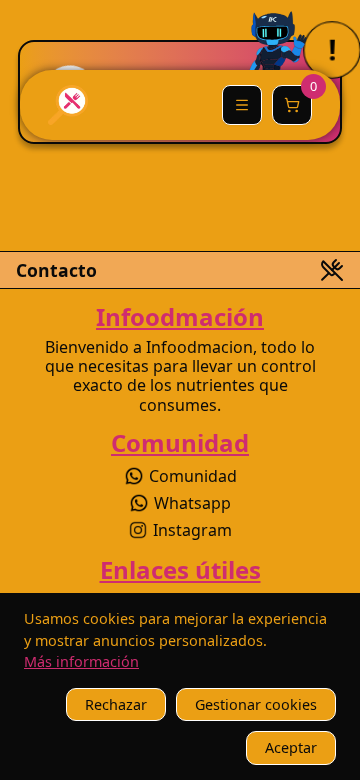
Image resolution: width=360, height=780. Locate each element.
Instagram (192, 530)
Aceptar (291, 747)
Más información (81, 661)
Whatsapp (192, 503)
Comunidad (193, 476)
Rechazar (116, 704)
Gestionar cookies (256, 704)
